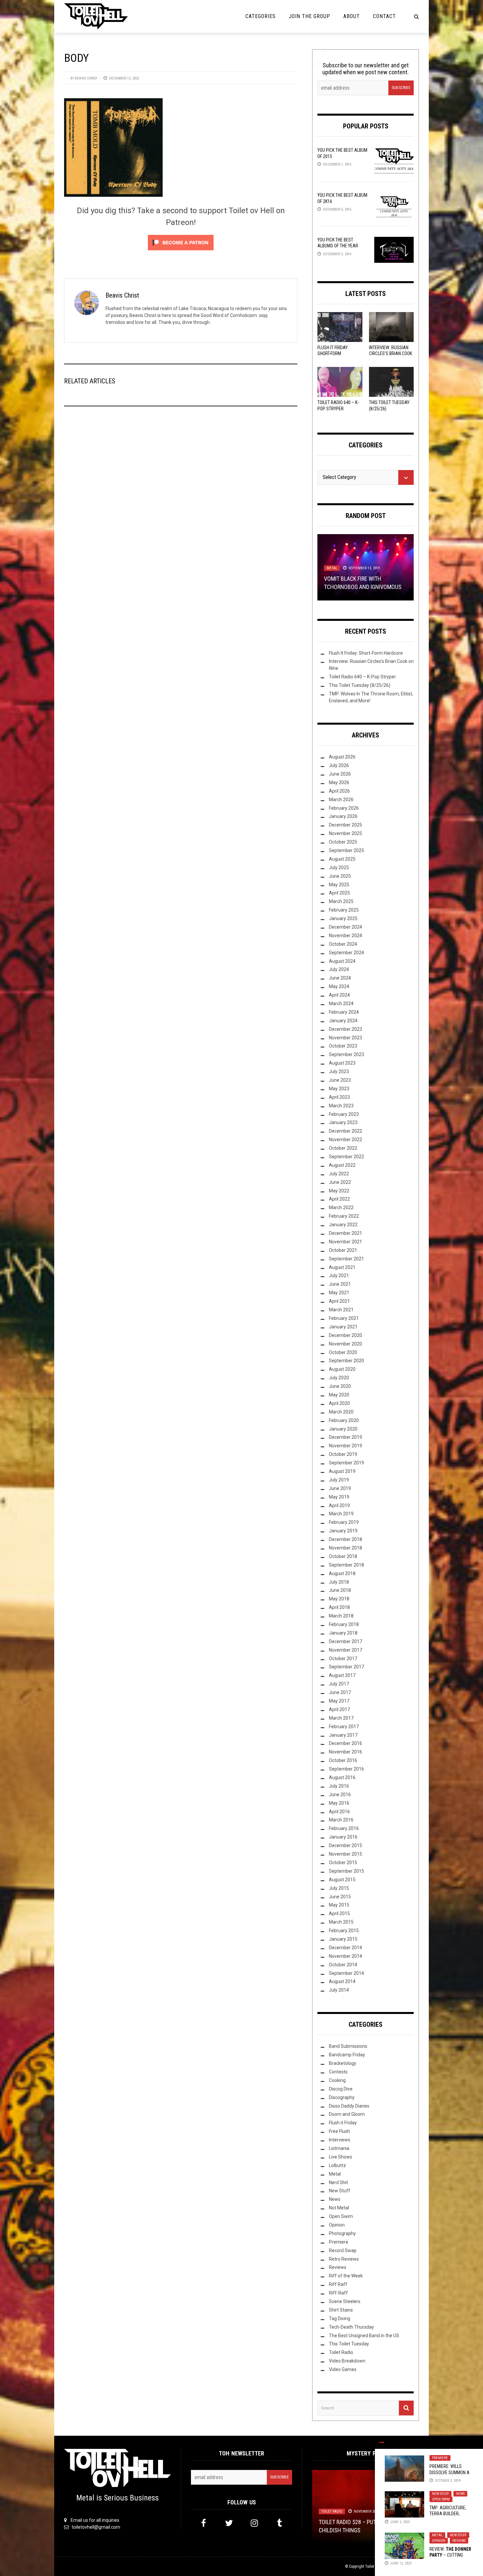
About (352, 16)
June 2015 (340, 1897)
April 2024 (339, 995)
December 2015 (345, 1845)
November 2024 (345, 936)
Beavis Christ (86, 78)
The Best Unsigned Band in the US (364, 2336)
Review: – (450, 2555)
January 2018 (343, 1633)
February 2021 (344, 1318)
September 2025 (346, 850)
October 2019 (343, 1454)
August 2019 (342, 1471)
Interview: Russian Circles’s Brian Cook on (391, 353)
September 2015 (346, 1871)
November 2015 (345, 1854)
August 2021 (342, 1267)
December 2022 (345, 1131)
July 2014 (339, 1990)
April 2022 (339, 1199)
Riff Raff (338, 2284)
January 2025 (343, 918)
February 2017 (344, 1727)
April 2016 (339, 1812)
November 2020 (345, 1344)
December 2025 (345, 825)
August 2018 (342, 1573)
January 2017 (343, 1735)
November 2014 (345, 1956)
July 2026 (339, 765)
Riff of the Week (346, 2276)
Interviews (340, 2140)
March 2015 (341, 1922)
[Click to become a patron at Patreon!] (181, 242)
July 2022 (339, 1174)
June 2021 (340, 1284)
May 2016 (339, 1803)
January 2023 (343, 1122)
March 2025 (341, 901)
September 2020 (346, 1361)
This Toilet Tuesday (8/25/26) (360, 685)
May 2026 (339, 782)
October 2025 (343, 842)
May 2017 (339, 1701)
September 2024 (346, 953)
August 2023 (342, 1063)
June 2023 (340, 1080)
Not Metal (339, 2208)
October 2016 (343, 1760)
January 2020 (343, 1429)
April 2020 (339, 1403)
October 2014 (343, 1965)
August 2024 (342, 961)
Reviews (459, 2541)
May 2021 (339, 1293)
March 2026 (341, 800)
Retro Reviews (344, 2259)
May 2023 (339, 1089)
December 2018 (345, 1539)
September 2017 (346, 1667)
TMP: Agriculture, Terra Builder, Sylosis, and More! (449, 2514)
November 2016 (345, 1752)
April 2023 (339, 1097)
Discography (342, 2097)
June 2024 (340, 978)
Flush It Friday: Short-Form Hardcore (333, 353)
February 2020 (344, 1420)
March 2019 (341, 1514)
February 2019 (344, 1522)
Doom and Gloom (347, 2114)
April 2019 (339, 1505)
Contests (338, 2072)
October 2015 (343, 1863)
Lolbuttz (337, 2165)
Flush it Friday (343, 2123)
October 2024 (343, 944)
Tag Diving (340, 2318)
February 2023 (344, 1114)
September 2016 (346, 1769)
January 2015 (343, 1939)
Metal (437, 2535)
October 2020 (343, 1352)
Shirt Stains (341, 2310)
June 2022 (340, 1182)
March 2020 (341, 1412)
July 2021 (339, 1276)
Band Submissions (348, 2046)
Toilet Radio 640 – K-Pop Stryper (362, 677)
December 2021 (345, 1233)
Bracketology (343, 2063)
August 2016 (342, 1777)
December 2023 (345, 1029)
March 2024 (341, 1004)
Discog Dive (341, 2089)
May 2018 (339, 1599)
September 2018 (346, 1565)
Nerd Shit (338, 2182)
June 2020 (340, 1386)
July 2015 (339, 1888)
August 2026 (342, 757)
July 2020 (339, 1378)
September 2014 (346, 1973)
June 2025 (340, 876)
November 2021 (345, 1242)
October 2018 (343, 1556)
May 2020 (339, 1395)
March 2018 (341, 1616)
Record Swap (343, 2250)
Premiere (440, 2458)
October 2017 (343, 1659)
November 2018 (345, 1548)
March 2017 (341, 1718)
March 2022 (341, 1208)
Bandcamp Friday (347, 2055)
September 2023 (346, 1054)
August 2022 (342, 1165)
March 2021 (341, 1310)
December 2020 (345, 1335)
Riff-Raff (338, 2293)
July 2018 (339, 1582)
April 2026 (339, 791)
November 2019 (345, 1446)
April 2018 (339, 1607)
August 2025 (342, 859)
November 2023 (345, 1038)
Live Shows (341, 2157)
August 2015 (342, 1880)
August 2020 (342, 1369)
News (460, 2494)
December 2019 (345, 1437)
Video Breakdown (347, 2361)
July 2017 (339, 1684)
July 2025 (339, 868)
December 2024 (345, 927)
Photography (342, 2233)
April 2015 (339, 1913)
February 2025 (344, 910)
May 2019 (339, 1497)
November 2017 (345, 1650)
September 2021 (346, 1259)
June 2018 (340, 1590)
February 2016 (344, 1828)
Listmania (339, 2148)
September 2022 (346, 1157)
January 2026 (343, 816)
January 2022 (343, 1225)
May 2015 (339, 1905)
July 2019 (339, 1480)
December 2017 (345, 1641)
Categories (261, 16)
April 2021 (339, 1301)
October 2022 (343, 1148)
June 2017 (340, 1692)
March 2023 (341, 1106)
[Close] (381, 2442)
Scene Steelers (345, 2301)
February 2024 (344, 1012)
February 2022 (344, 1216)
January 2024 (343, 1021)
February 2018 (344, 1624)
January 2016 (343, 1837)
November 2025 (345, 833)
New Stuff (440, 2494)
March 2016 (341, 1820)
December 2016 (345, 1743)
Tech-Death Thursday (351, 2327)
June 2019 (340, 1488)
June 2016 (340, 1795)
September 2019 (346, 1463)
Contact (384, 16)
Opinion (439, 2541)
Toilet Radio (341, 2352)
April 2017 (339, 1709)
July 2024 (339, 969)
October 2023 (343, 1046)
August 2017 (342, 1675)
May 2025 (339, 885)
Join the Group (310, 16)
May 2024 (339, 986)
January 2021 (343, 1327)
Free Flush (339, 2131)
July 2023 (339, 1072)
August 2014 (342, 1981)
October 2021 (343, 1250)
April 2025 (339, 893)
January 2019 (343, 1531)
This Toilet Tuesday (349, 2344)
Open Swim (441, 2499)
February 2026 (344, 808)
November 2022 (345, 1140)
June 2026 (340, 774)
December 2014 (345, 1948)
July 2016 (339, 1786)
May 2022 (339, 1191)
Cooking (337, 2080)
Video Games (343, 2369)
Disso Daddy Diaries (349, 2106)
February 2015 (344, 1931)
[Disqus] (181, 500)
